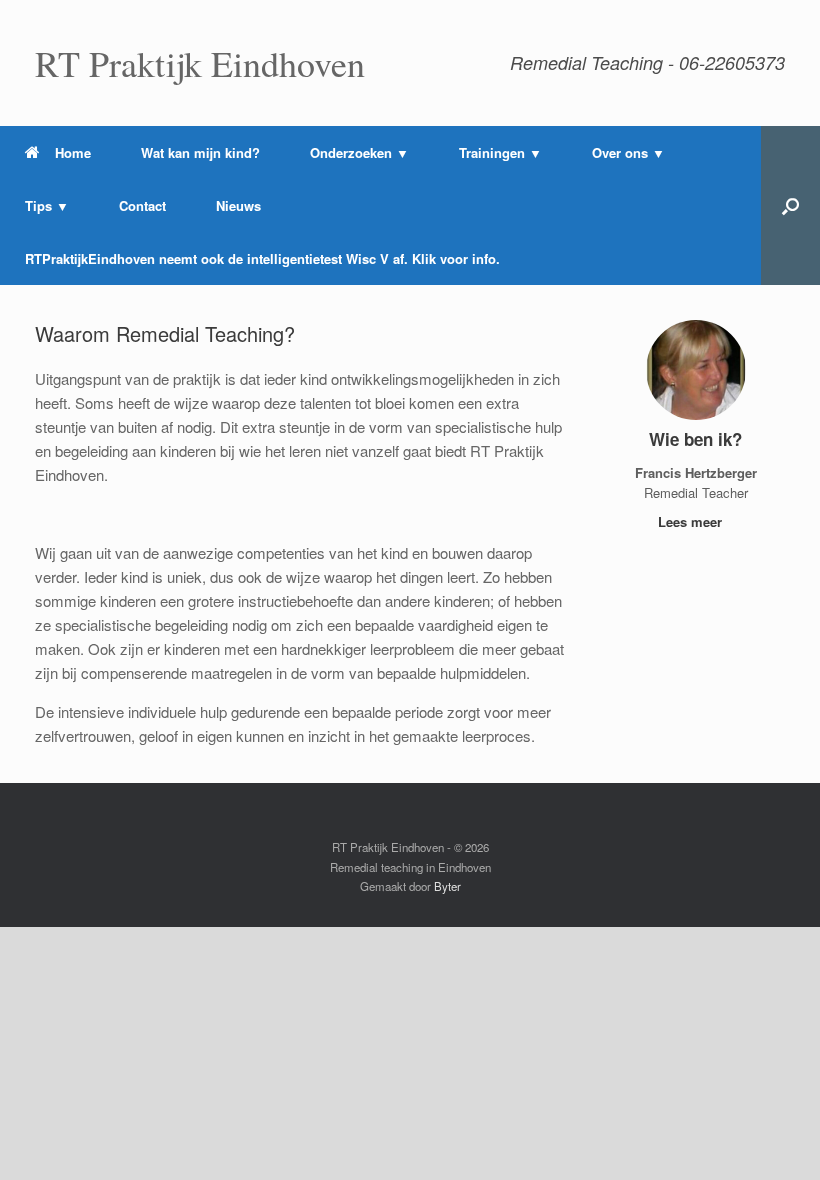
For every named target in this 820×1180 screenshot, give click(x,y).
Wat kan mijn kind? (200, 152)
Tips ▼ (47, 205)
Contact (142, 205)
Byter (447, 886)
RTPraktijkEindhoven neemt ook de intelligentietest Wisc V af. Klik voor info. (262, 258)
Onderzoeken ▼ (359, 152)
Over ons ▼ (628, 152)
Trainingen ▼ (500, 152)
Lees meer (692, 521)
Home (73, 152)
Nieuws (238, 205)
